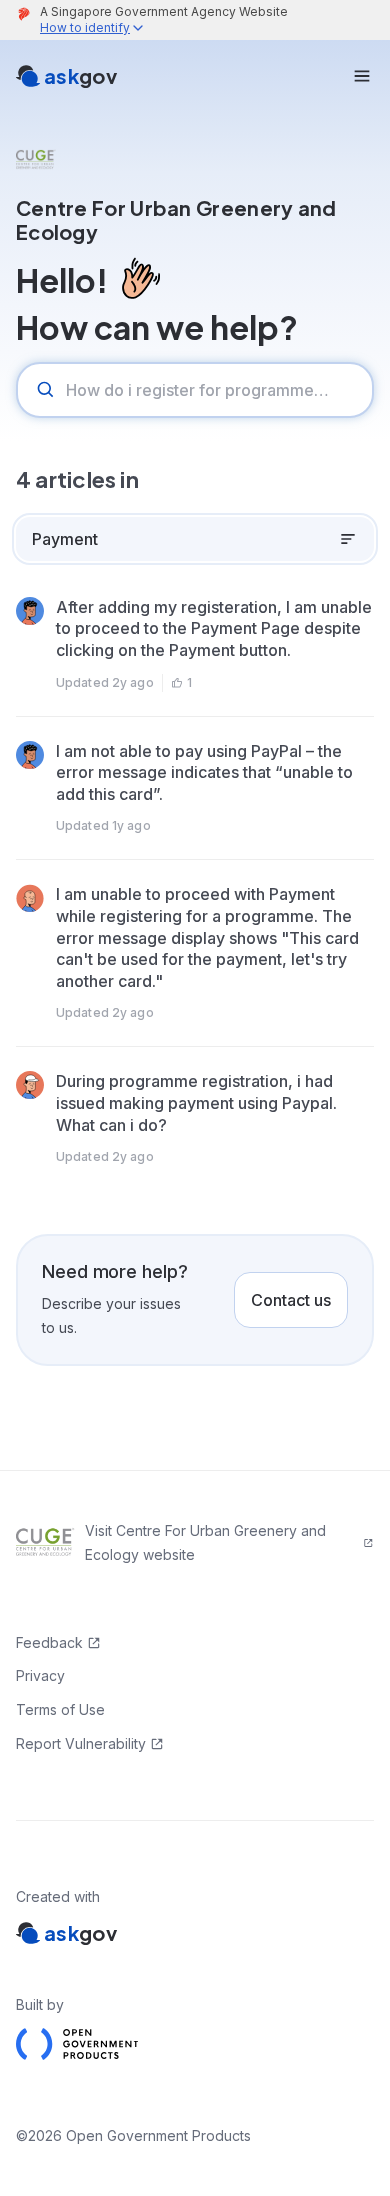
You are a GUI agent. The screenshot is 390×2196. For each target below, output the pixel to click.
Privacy (40, 1675)
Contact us (291, 1300)
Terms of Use (60, 1709)
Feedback (49, 1642)
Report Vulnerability (81, 1743)
